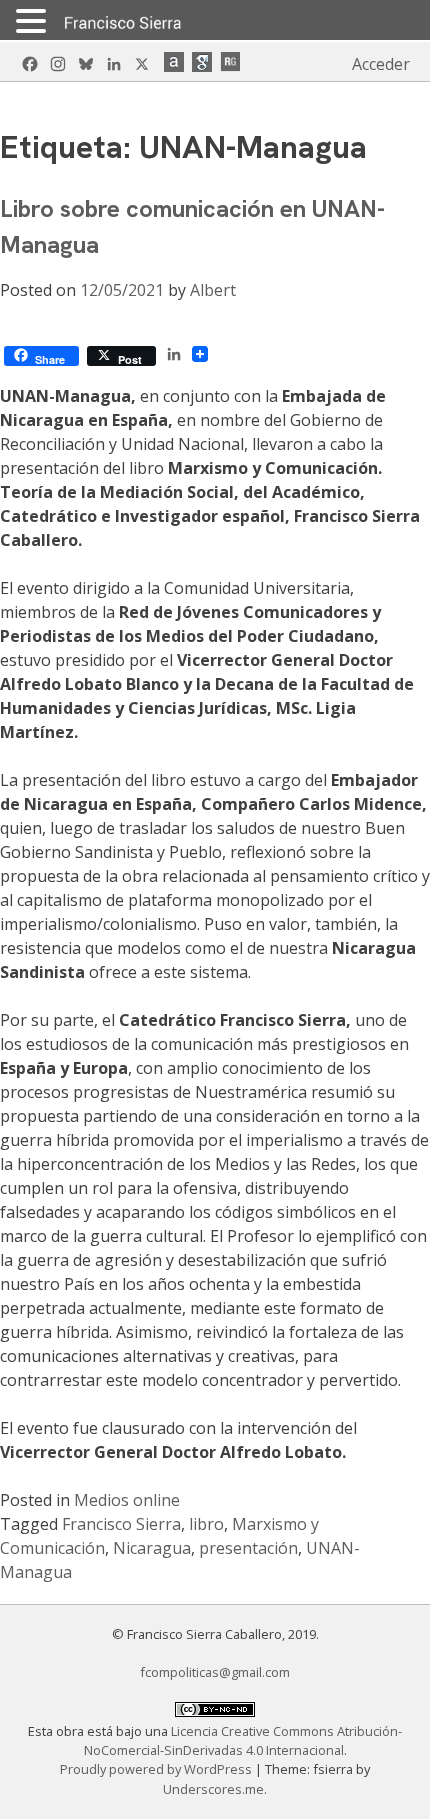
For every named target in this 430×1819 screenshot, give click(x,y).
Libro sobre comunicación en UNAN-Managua (192, 226)
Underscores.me (213, 1789)
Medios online (127, 1500)
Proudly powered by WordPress (157, 1769)
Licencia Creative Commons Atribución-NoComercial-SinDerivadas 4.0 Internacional (243, 1740)
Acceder (381, 64)
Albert (213, 290)
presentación (248, 1548)
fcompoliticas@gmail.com (215, 1672)
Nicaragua (152, 1548)
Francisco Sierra (121, 1524)
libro (206, 1524)
